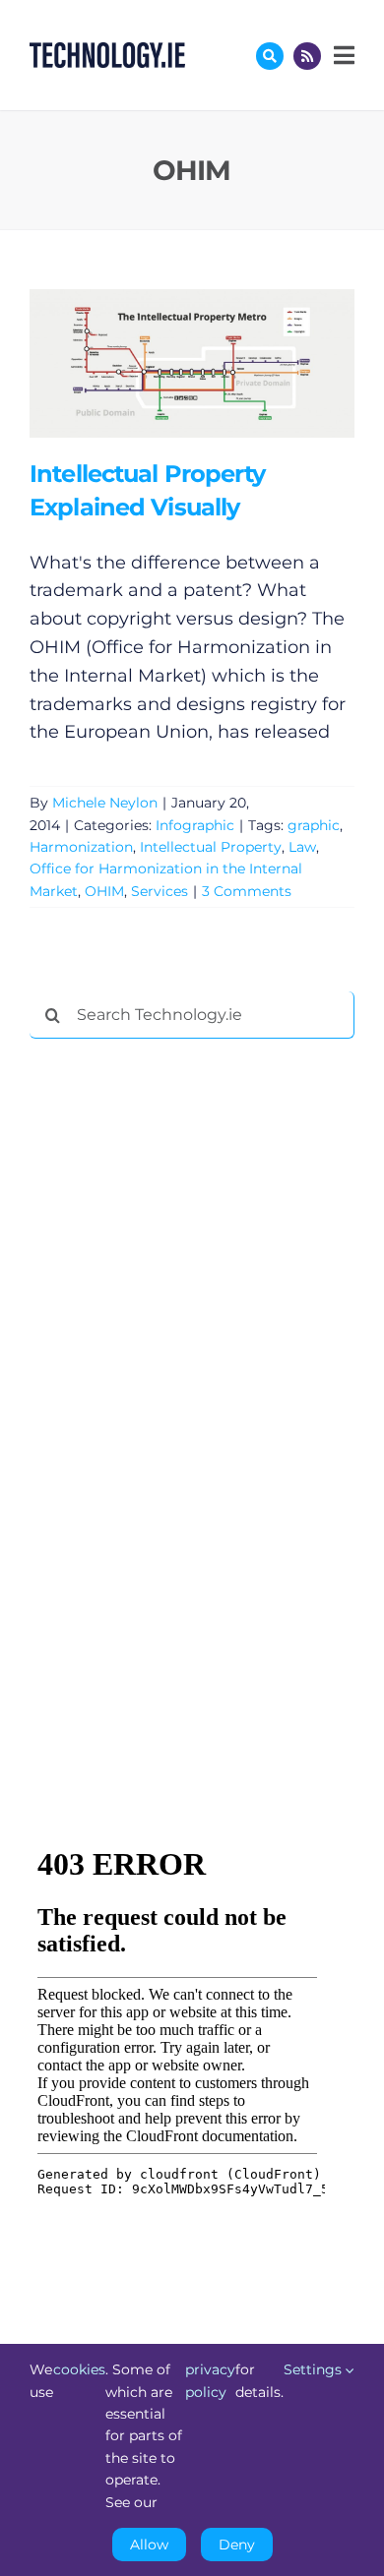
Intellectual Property (211, 847)
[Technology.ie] (107, 51)
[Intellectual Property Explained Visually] (192, 363)
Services (160, 891)
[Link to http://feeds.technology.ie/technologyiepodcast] (307, 56)
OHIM (104, 891)
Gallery (220, 363)
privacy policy (210, 2380)
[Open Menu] (342, 55)
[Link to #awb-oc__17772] (270, 56)
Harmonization (81, 847)
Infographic (195, 825)
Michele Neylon (105, 803)
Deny (237, 2545)
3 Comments (247, 891)
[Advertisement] (177, 1353)
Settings (315, 2369)
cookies (79, 2369)
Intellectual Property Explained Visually (163, 363)
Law (302, 847)
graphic (314, 825)
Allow (149, 2545)
